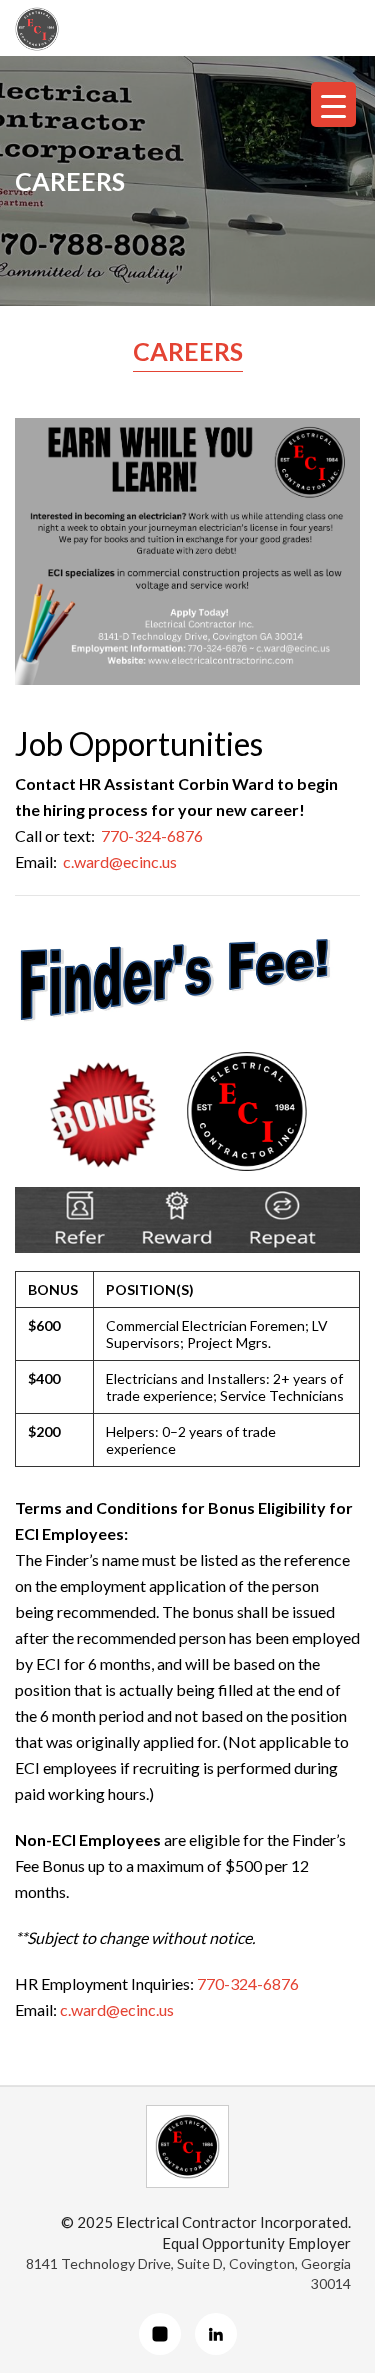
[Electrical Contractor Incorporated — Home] (187, 2146)
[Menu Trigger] (333, 104)
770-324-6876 (152, 835)
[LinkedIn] (216, 2334)
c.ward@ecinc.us (120, 861)
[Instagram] (160, 2334)
